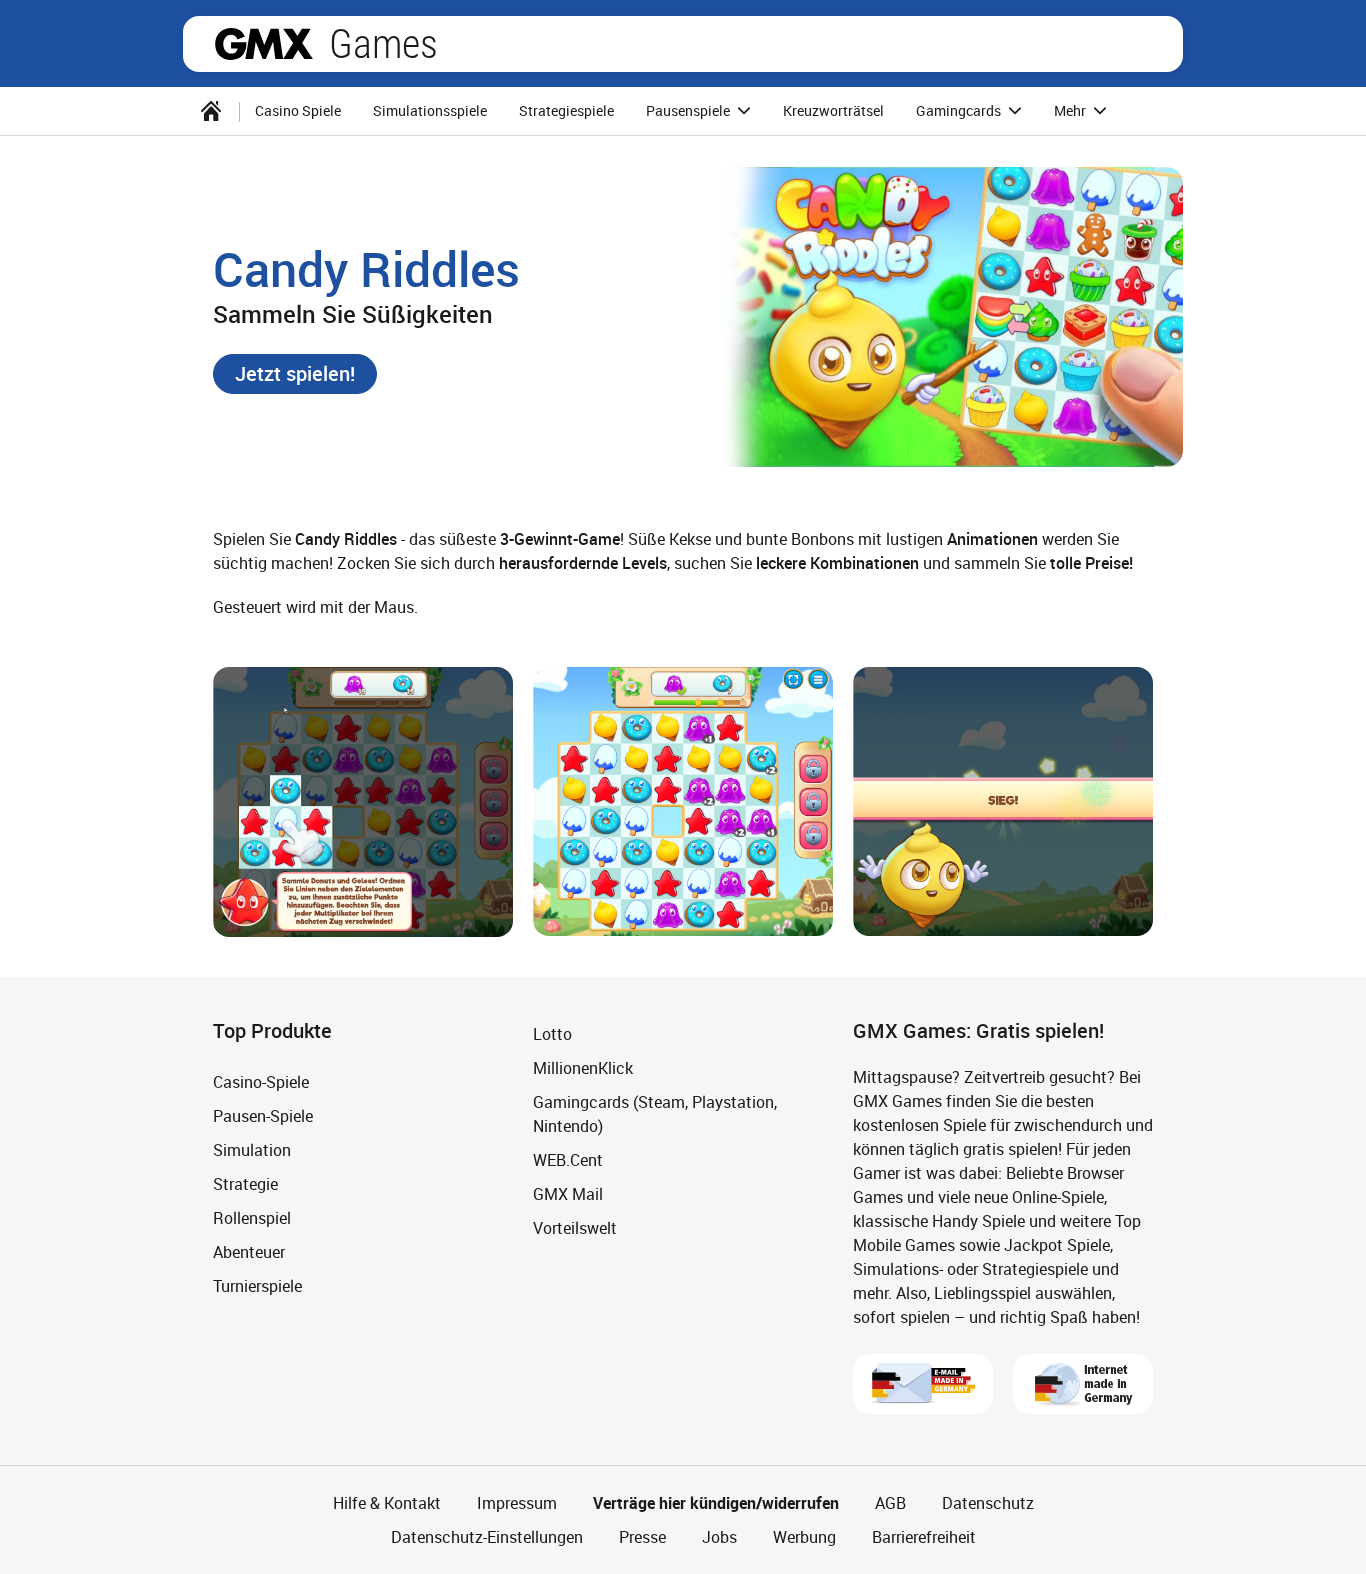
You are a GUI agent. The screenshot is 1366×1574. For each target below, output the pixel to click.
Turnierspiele (257, 1286)
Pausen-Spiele (263, 1116)
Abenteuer (249, 1252)
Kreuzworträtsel (833, 110)
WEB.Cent (568, 1160)
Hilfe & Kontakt (387, 1503)
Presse (642, 1537)
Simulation (252, 1150)
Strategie (245, 1184)
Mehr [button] (1071, 110)
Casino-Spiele (261, 1082)
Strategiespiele (566, 110)
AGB (890, 1503)
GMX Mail (568, 1194)
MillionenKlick (583, 1068)
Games (383, 44)
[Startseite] (211, 111)
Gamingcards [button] (960, 110)
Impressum (517, 1503)
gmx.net (264, 44)
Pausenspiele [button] (689, 110)
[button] (295, 374)
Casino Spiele (298, 110)
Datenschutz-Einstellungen (487, 1537)
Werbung (804, 1537)
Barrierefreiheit (924, 1537)
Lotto (552, 1034)
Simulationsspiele (430, 110)
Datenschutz (988, 1503)
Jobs (719, 1537)
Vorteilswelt (575, 1228)
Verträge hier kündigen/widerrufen (716, 1503)
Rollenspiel (252, 1218)
